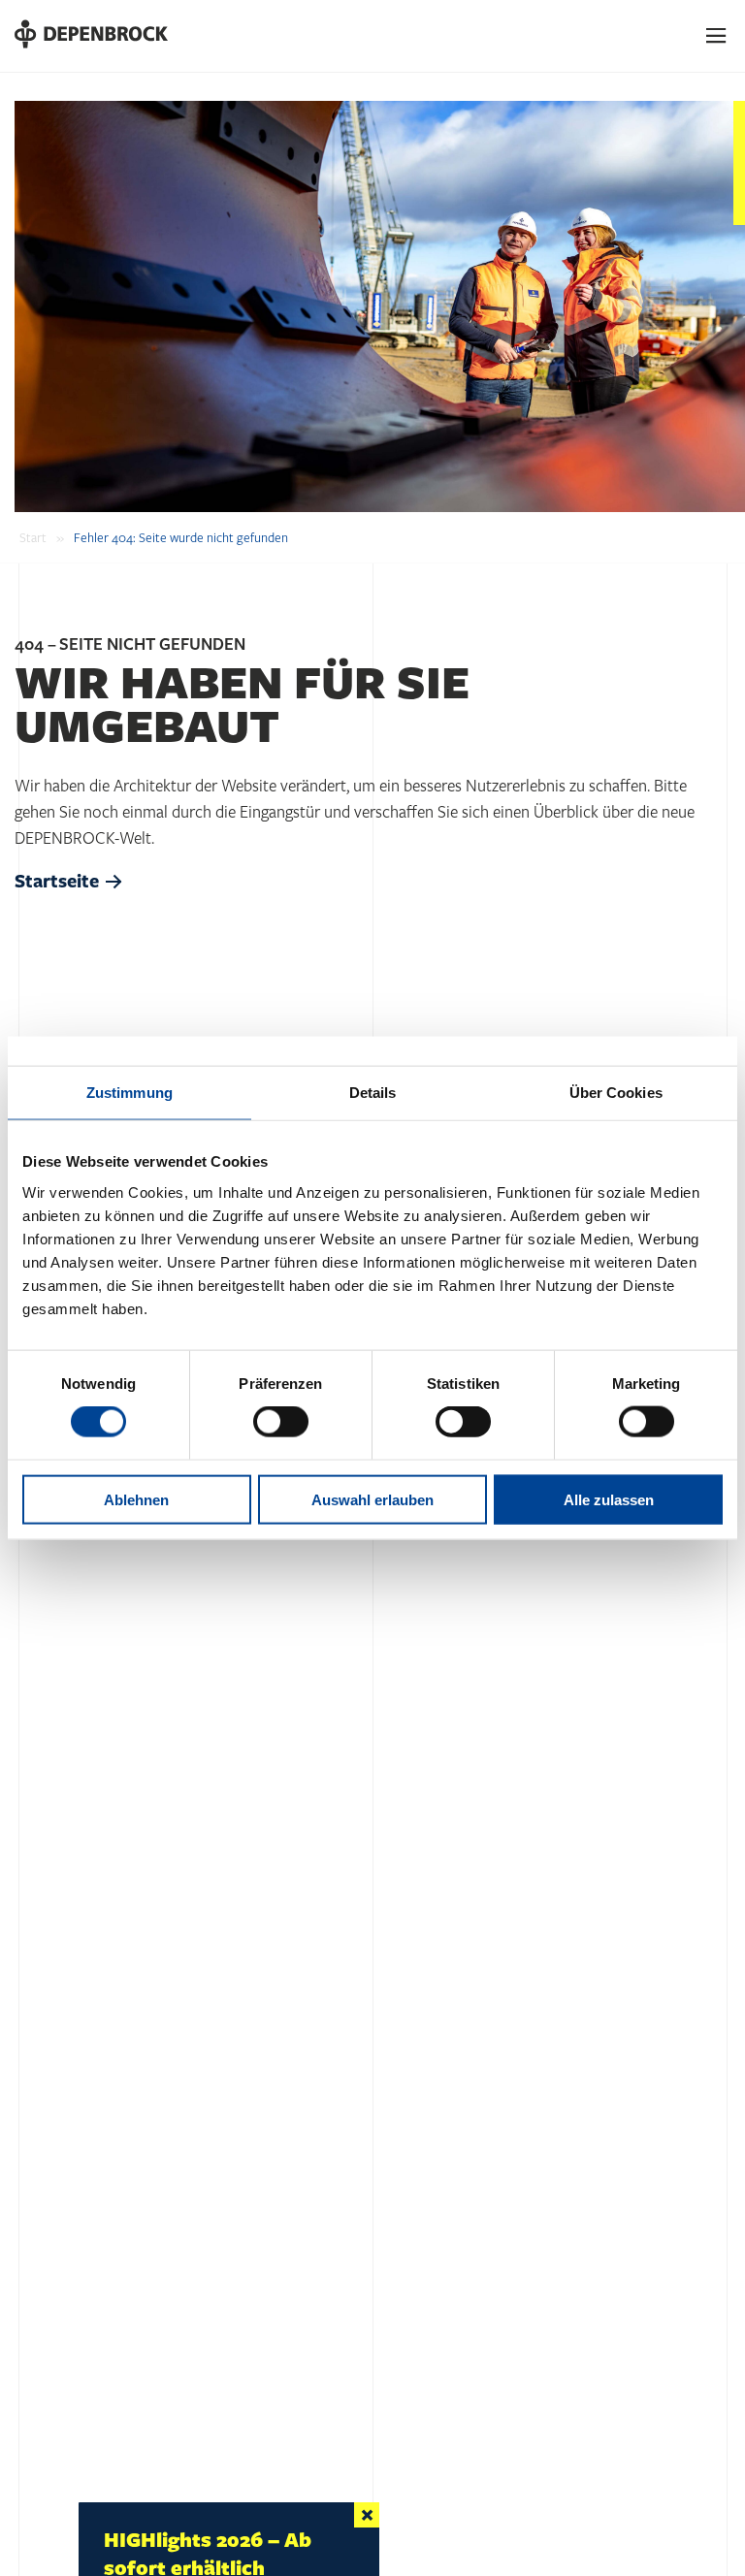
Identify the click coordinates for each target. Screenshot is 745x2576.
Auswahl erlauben (372, 1499)
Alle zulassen (609, 1499)
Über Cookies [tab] (616, 1093)
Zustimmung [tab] (130, 1093)
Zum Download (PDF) (168, 2512)
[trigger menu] (717, 36)
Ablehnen (136, 1499)
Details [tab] (373, 1093)
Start (33, 538)
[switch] (281, 1422)
